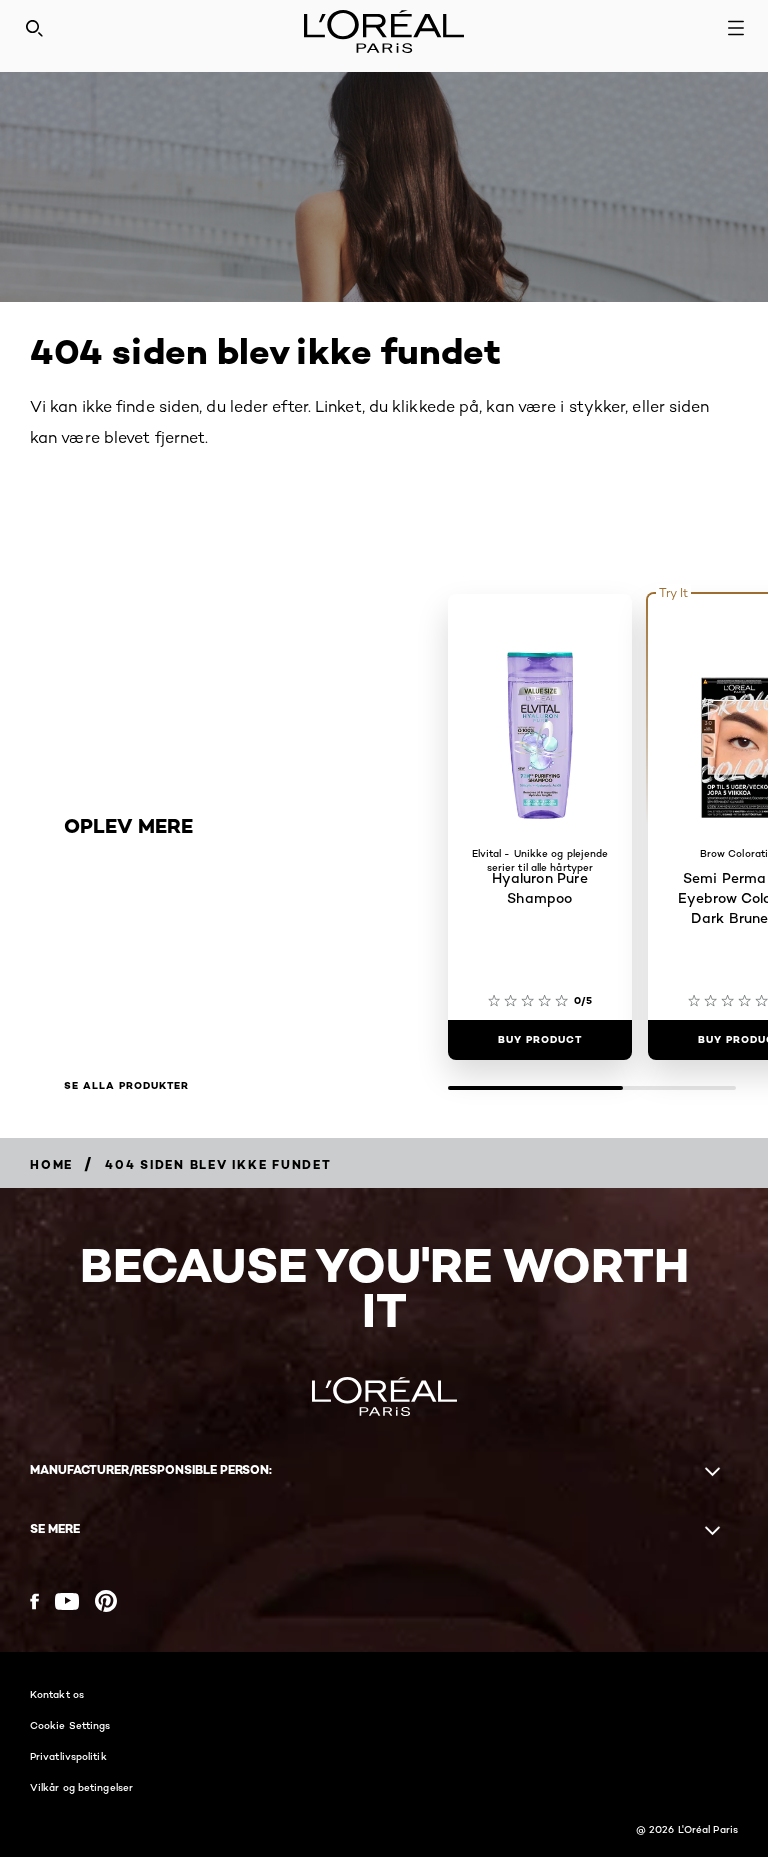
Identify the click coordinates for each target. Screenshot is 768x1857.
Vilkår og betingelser (81, 1787)
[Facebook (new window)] (34, 1601)
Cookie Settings (70, 1725)
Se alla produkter (126, 1086)
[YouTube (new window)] (67, 1601)
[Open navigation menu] (736, 28)
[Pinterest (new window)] (106, 1601)
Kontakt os (57, 1694)
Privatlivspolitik (68, 1756)
